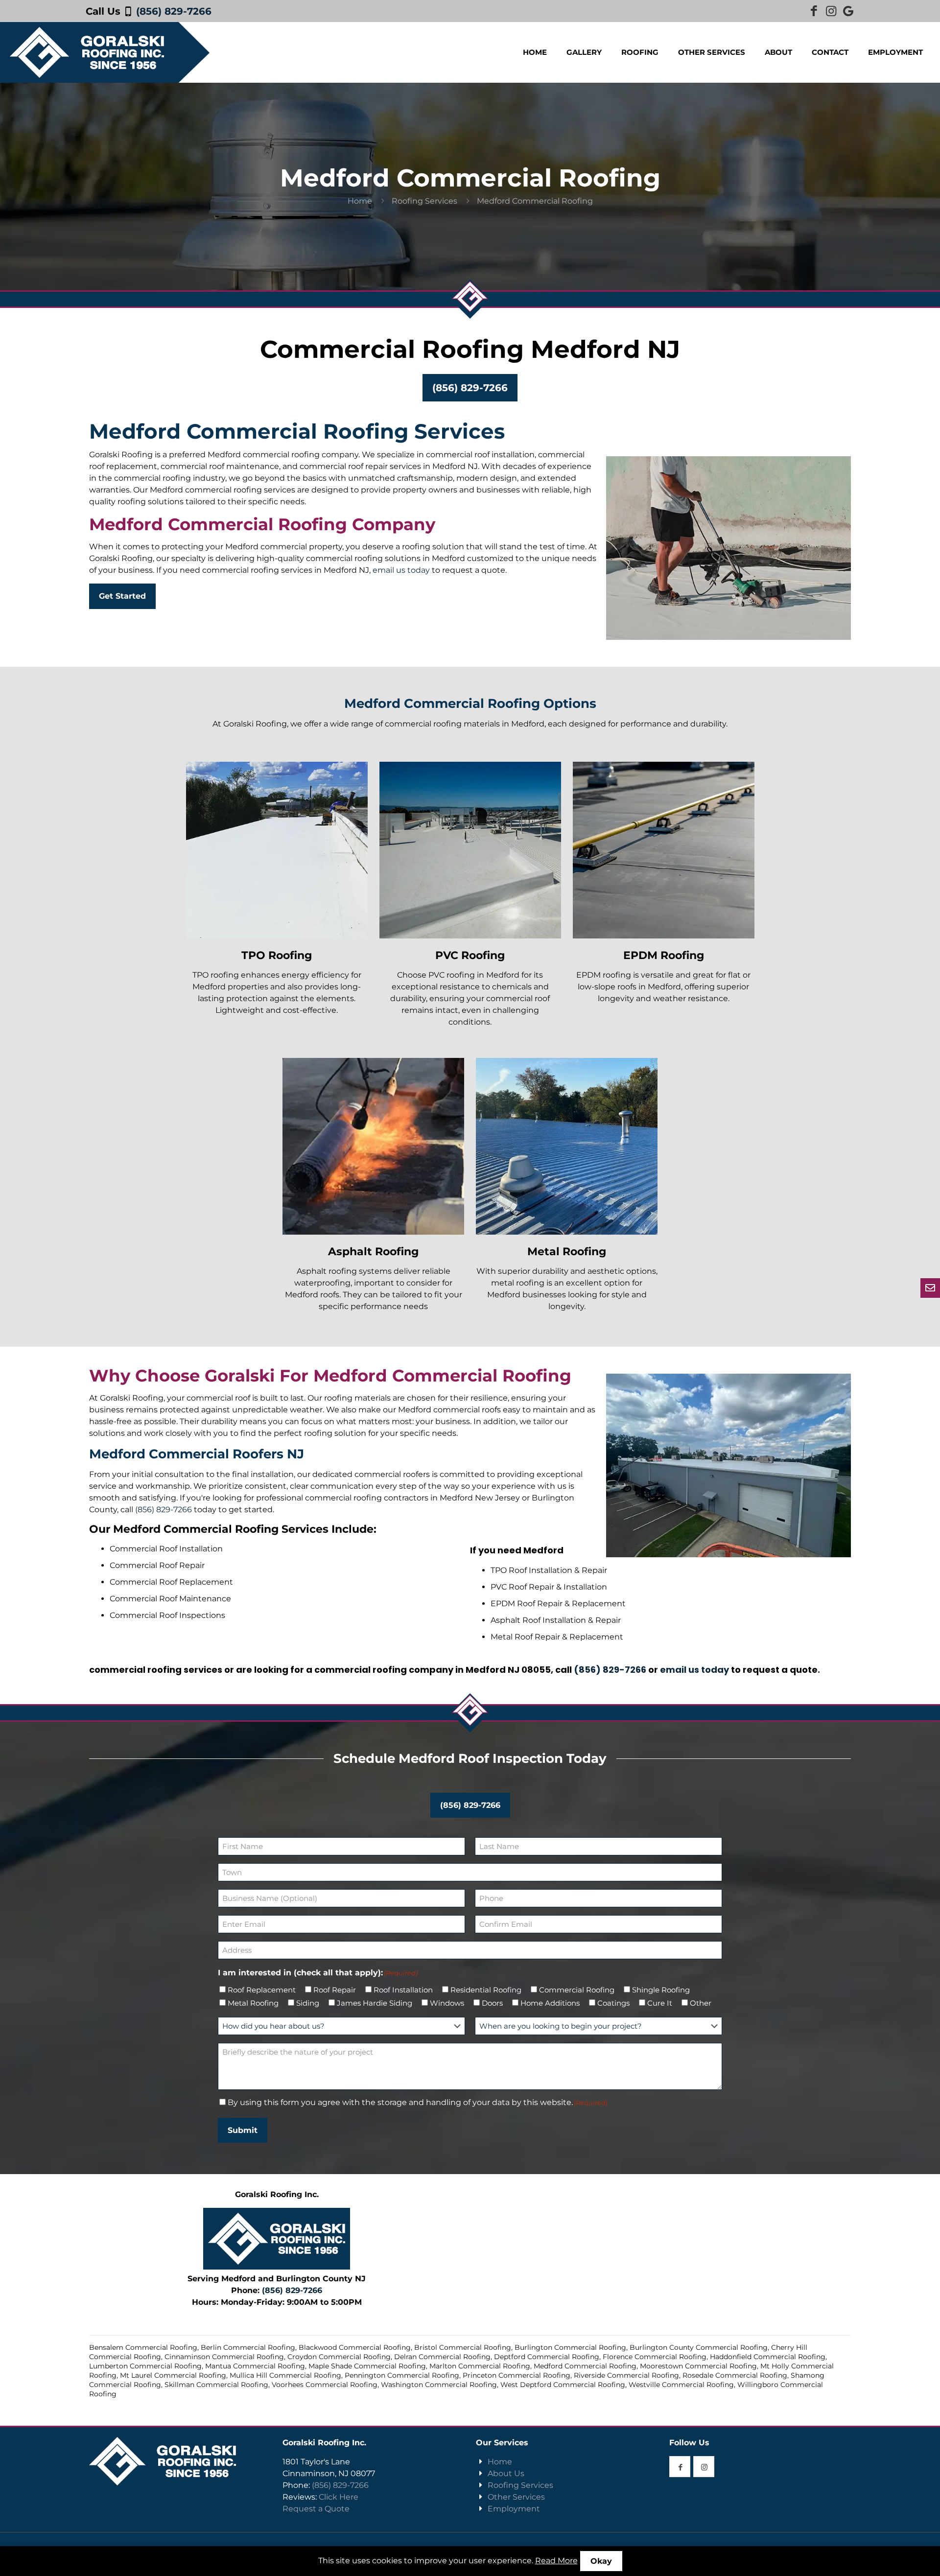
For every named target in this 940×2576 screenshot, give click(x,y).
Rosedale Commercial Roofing (735, 2375)
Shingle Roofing (661, 1990)
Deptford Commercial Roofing (547, 2357)
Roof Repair (335, 1990)
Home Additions (550, 2003)
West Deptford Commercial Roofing (563, 2385)
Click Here (339, 2497)
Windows (447, 2003)
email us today (401, 570)
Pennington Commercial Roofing (402, 2375)
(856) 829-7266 (174, 11)
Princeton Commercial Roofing (517, 2375)
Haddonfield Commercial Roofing (768, 2357)
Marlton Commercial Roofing (480, 2366)
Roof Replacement (262, 1990)
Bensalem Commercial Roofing (143, 2347)
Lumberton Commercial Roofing (145, 2366)
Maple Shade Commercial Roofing (367, 2366)
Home (360, 201)
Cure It (660, 2003)
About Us (506, 2473)
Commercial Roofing (577, 1990)
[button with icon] (680, 2467)
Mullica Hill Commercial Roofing (285, 2375)
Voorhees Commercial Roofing (325, 2385)
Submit (243, 2130)
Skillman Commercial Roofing (216, 2385)
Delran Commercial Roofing (442, 2357)
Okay (601, 2561)
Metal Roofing (253, 2003)
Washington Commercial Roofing (439, 2385)
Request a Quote (316, 2509)
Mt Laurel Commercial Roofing (173, 2375)
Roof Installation (403, 1990)
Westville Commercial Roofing (681, 2385)
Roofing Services (424, 201)
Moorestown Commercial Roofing (698, 2366)
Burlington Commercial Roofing (570, 2347)
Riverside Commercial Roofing (626, 2375)
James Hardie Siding (375, 2003)
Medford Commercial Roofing (585, 2366)
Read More (556, 2561)
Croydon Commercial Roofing (339, 2357)
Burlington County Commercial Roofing (699, 2347)
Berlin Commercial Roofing (248, 2347)
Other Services (516, 2497)
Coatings (613, 2003)
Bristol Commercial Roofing (463, 2347)
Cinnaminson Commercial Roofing (224, 2357)
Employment (514, 2509)
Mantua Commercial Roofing (255, 2366)
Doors (492, 2003)
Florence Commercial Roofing (655, 2357)
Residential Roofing (486, 1990)
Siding (308, 2003)
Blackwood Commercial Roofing (355, 2347)
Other (701, 2003)
